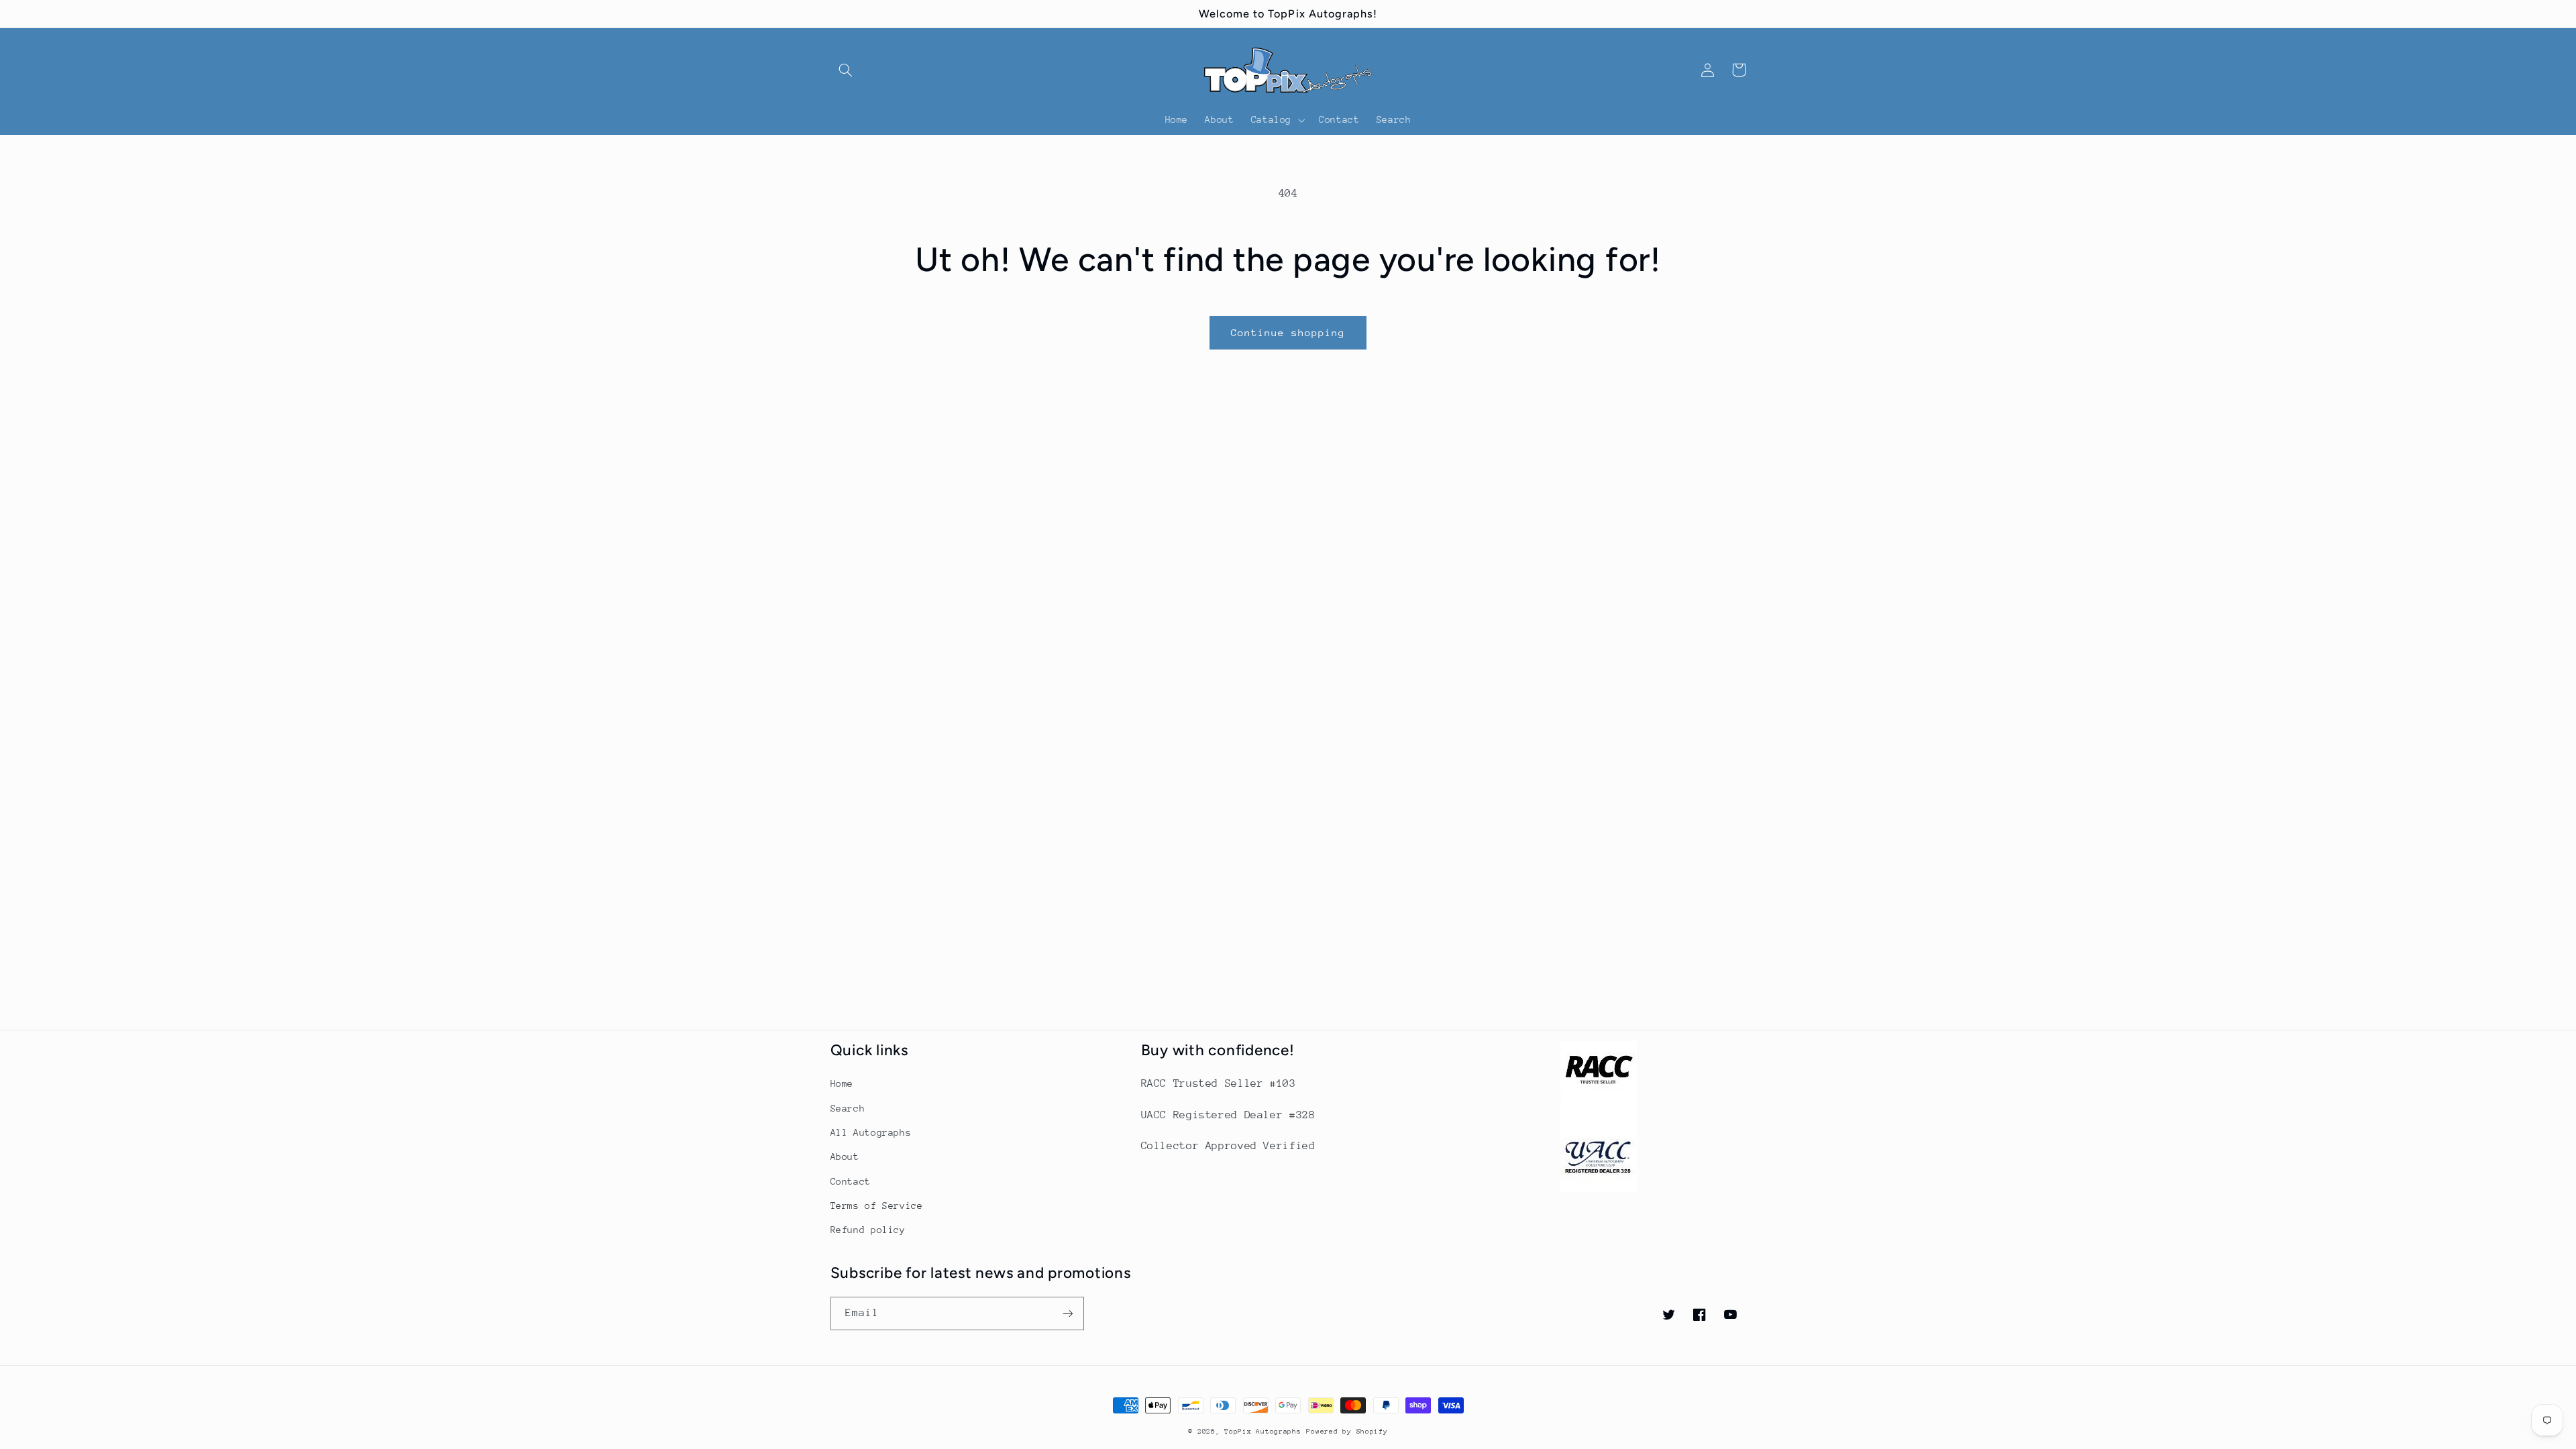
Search (848, 1108)
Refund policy (868, 1230)
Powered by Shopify (1347, 1432)
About (845, 1157)
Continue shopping (1288, 332)
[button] (846, 70)
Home (842, 1083)
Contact (851, 1181)
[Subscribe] (1067, 1313)
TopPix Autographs (1263, 1432)
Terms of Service (877, 1205)
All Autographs (871, 1132)
